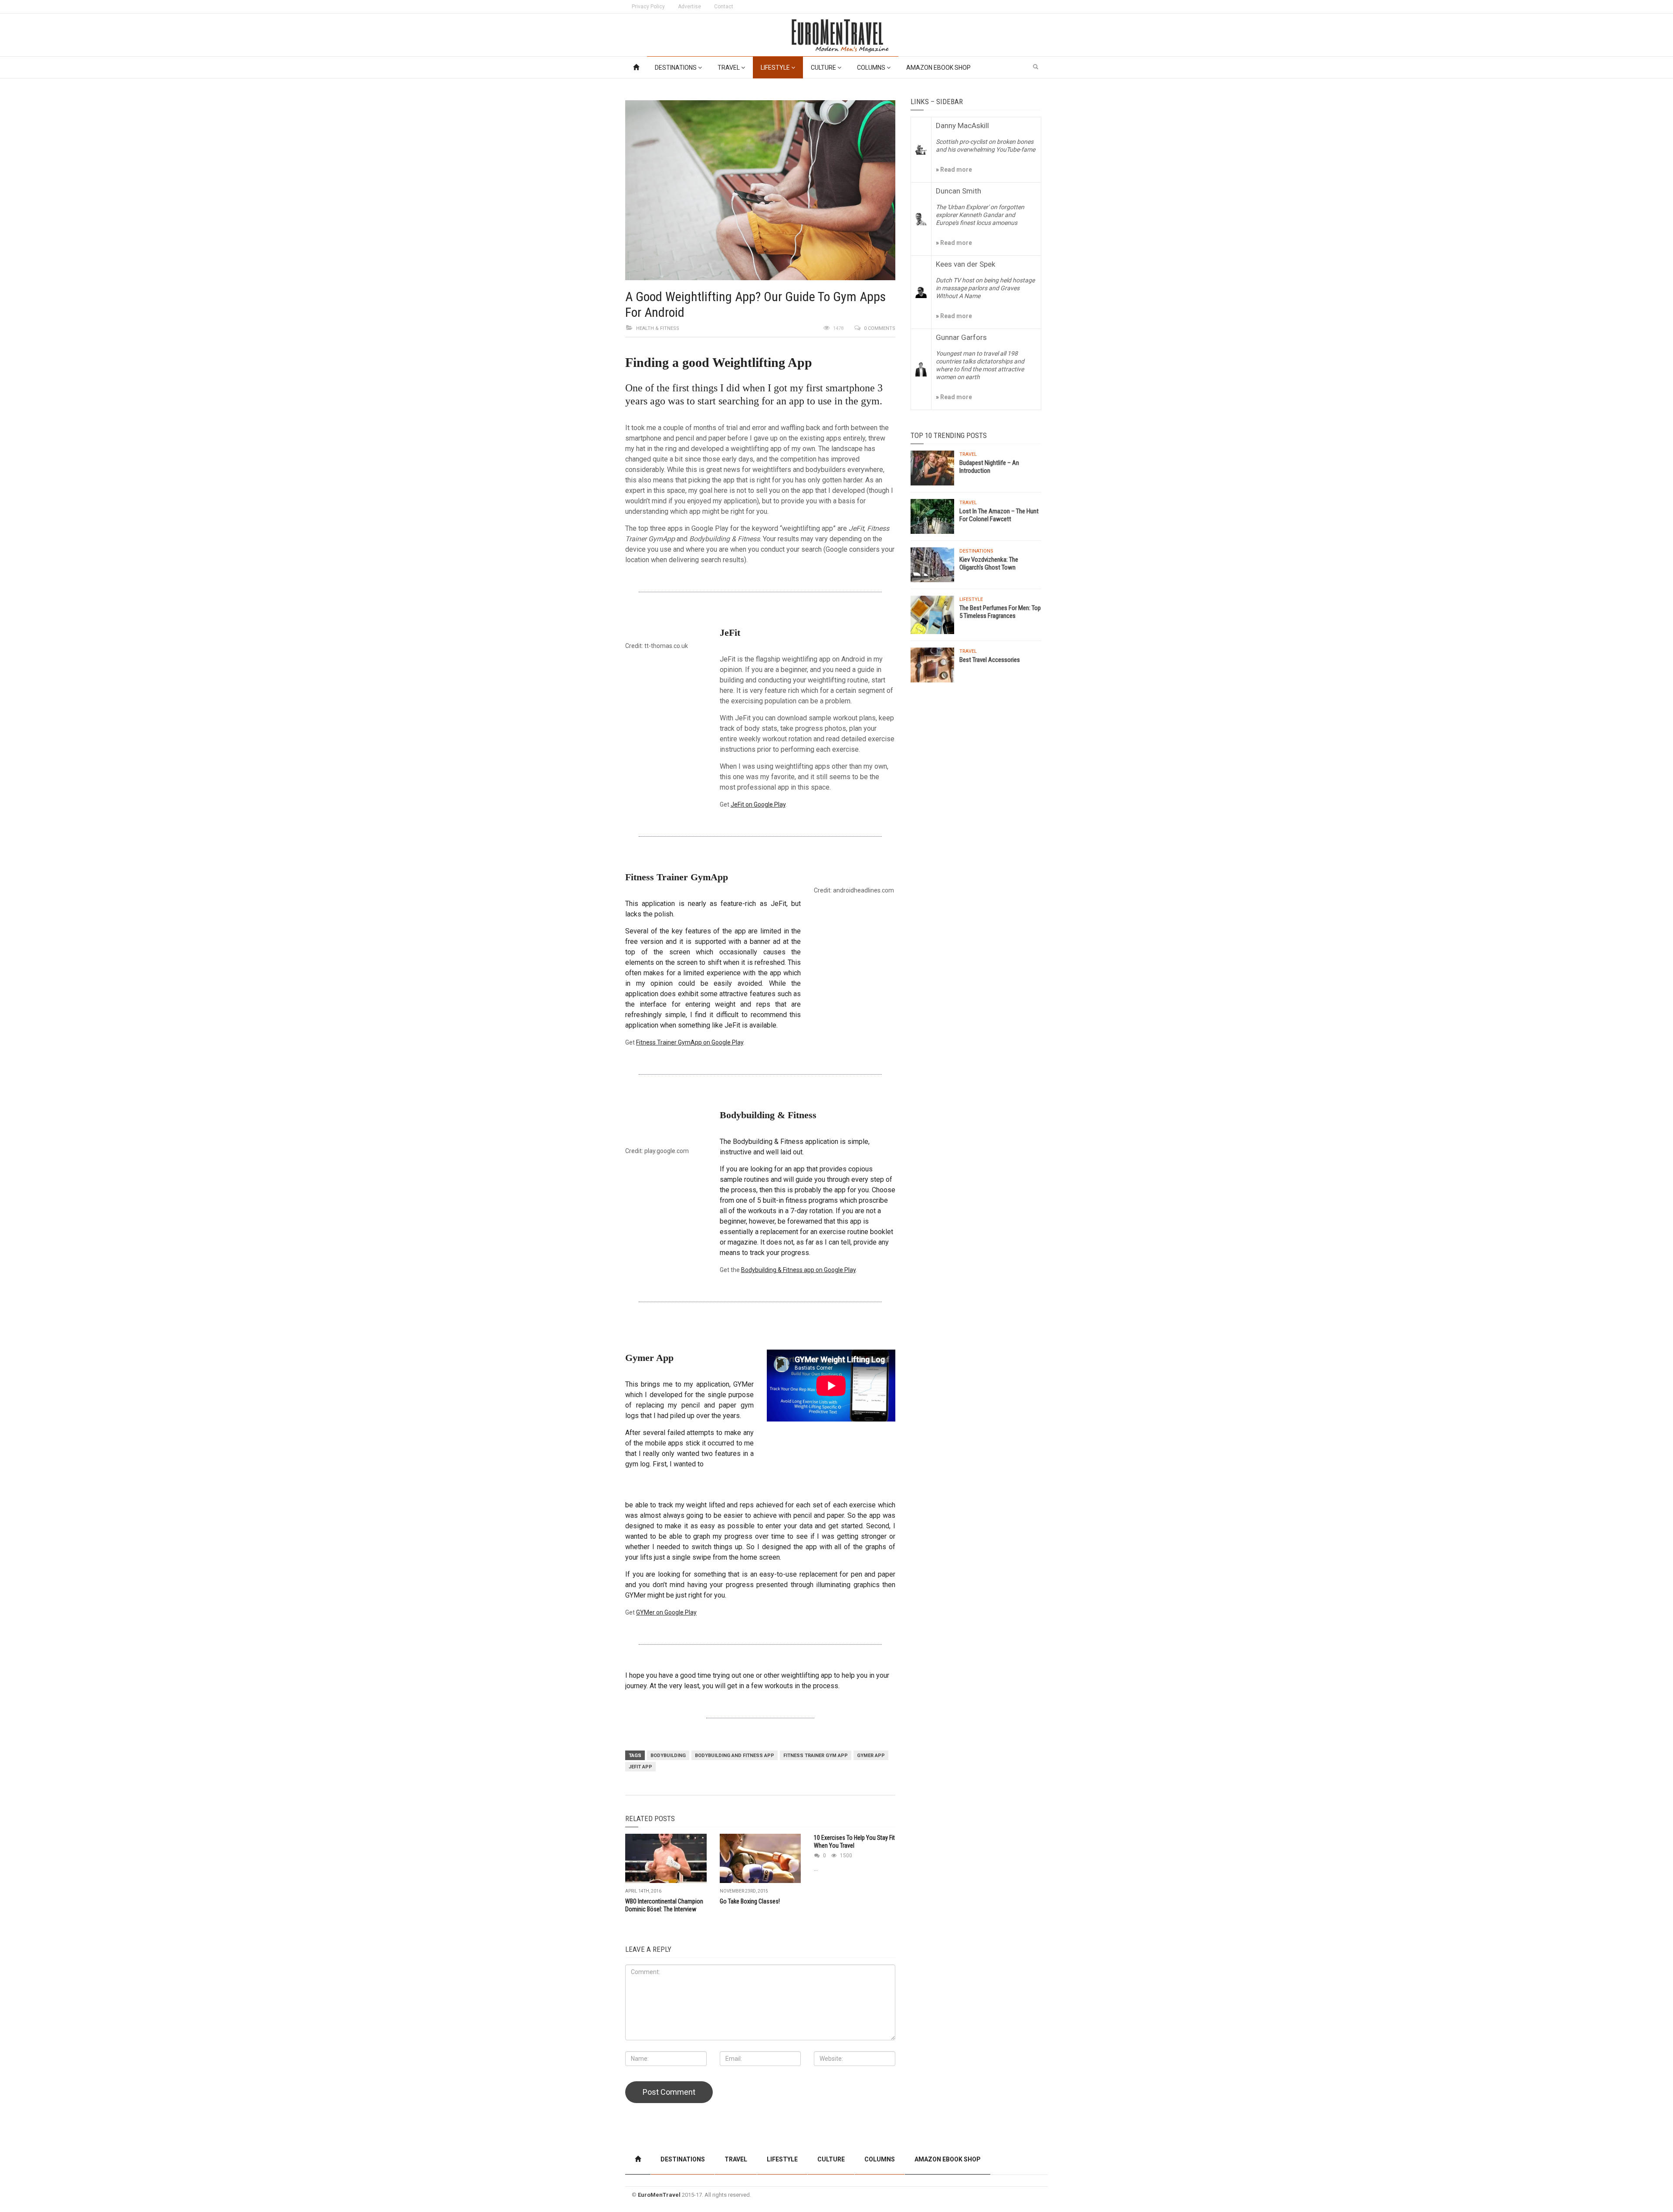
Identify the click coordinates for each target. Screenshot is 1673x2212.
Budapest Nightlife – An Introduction (989, 467)
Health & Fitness (658, 328)
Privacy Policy (648, 7)
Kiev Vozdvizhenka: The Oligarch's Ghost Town (989, 563)
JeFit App (640, 1767)
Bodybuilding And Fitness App (735, 1756)
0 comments (880, 328)
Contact (724, 7)
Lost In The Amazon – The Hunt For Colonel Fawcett (999, 515)
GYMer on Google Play (666, 1612)
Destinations (676, 68)
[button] (1036, 67)
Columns (872, 68)
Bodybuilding (668, 1756)
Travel (729, 68)
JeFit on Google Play (758, 804)
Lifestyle (776, 68)
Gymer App (871, 1756)
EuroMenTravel (659, 2195)
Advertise (689, 7)
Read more (955, 170)
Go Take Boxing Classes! (750, 1901)
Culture (824, 68)
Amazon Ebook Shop (938, 68)
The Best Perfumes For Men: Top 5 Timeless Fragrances (1000, 612)
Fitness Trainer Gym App (816, 1756)
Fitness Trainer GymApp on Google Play (690, 1042)
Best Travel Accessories (990, 660)
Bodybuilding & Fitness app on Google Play (798, 1270)
